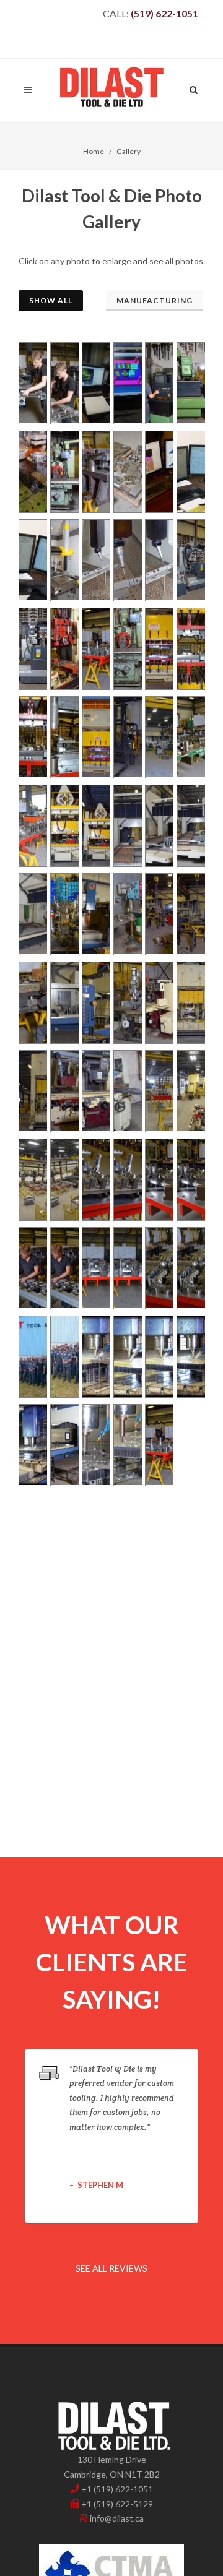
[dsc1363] (63, 1091)
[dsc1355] (189, 1003)
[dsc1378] (126, 1091)
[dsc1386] (189, 1091)
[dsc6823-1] (189, 1268)
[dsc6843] (63, 1357)
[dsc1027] (94, 472)
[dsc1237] (126, 737)
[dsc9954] (126, 1445)
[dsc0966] (189, 383)
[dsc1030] (126, 472)
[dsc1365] (94, 1091)
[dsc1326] (189, 914)
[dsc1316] (126, 914)
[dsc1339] (94, 1003)
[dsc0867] (31, 383)
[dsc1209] (126, 649)
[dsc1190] (189, 560)
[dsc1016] (63, 472)
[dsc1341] (126, 1003)
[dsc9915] (63, 1445)
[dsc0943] (126, 383)
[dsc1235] (94, 737)
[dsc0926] (94, 383)
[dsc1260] (31, 826)
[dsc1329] (31, 1003)
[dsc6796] (94, 1180)
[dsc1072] (158, 472)
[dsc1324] (158, 914)
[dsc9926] (94, 1445)
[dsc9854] (189, 1357)
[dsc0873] (63, 383)
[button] (92, 2257)
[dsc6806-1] (126, 1268)
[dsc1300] (94, 914)
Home (94, 151)
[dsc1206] (94, 649)
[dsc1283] (158, 826)
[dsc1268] (94, 826)
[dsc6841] (31, 1357)
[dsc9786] (126, 1357)
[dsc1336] (63, 1003)
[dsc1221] (189, 649)
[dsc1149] (126, 560)
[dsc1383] (158, 1091)
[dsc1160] (158, 560)
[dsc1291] (31, 914)
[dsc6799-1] (189, 1180)
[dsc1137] (94, 560)
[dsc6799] (158, 1180)
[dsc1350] (158, 1003)
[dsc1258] (189, 737)
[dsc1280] (126, 826)
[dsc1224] (31, 737)
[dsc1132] (31, 560)
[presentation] (209, 2136)
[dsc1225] (63, 737)
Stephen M (100, 2185)
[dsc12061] (158, 1445)
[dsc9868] (31, 1445)
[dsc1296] (63, 914)
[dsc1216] (158, 649)
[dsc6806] (94, 1268)
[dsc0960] (158, 383)
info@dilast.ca (117, 2518)
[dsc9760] (94, 1357)
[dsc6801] (31, 1268)
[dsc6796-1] (126, 1180)
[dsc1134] (63, 560)
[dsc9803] (158, 1357)
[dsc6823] (158, 1268)
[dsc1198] (63, 649)
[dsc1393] (63, 1180)
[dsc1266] (63, 826)
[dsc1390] (31, 1180)
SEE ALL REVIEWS (111, 2268)
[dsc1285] (189, 826)
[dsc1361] (31, 1091)
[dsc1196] (31, 649)
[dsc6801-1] (63, 1268)
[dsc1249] (158, 737)
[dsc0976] (31, 472)
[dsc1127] (189, 472)
